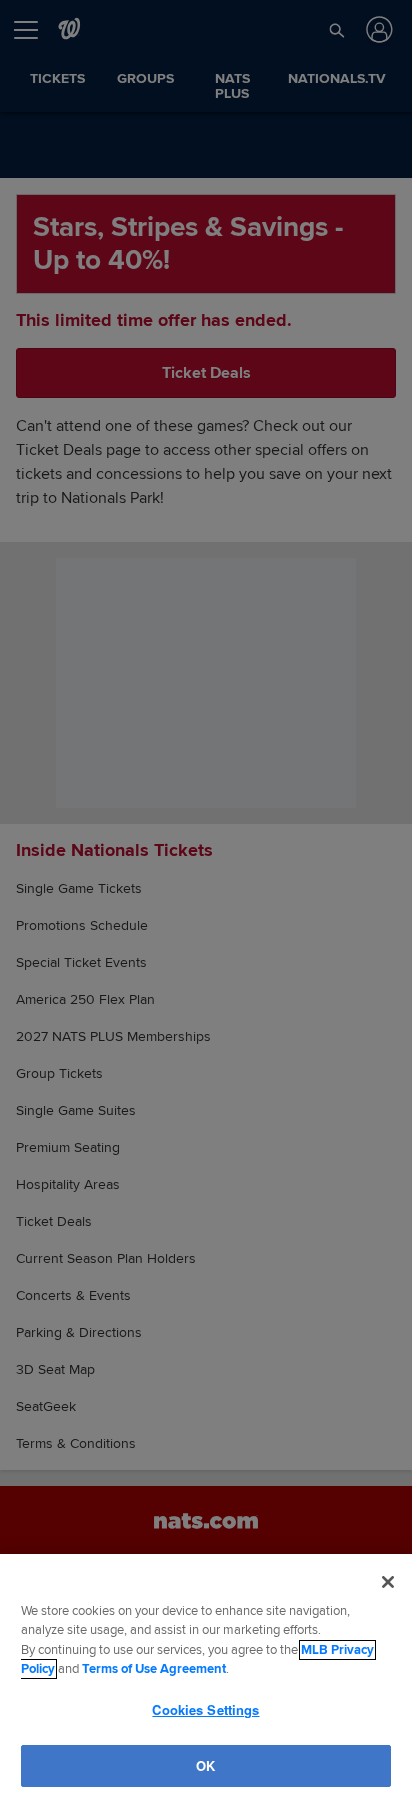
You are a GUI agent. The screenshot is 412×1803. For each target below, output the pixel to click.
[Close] (388, 1582)
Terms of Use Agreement (154, 1669)
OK (206, 1765)
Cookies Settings (206, 1709)
